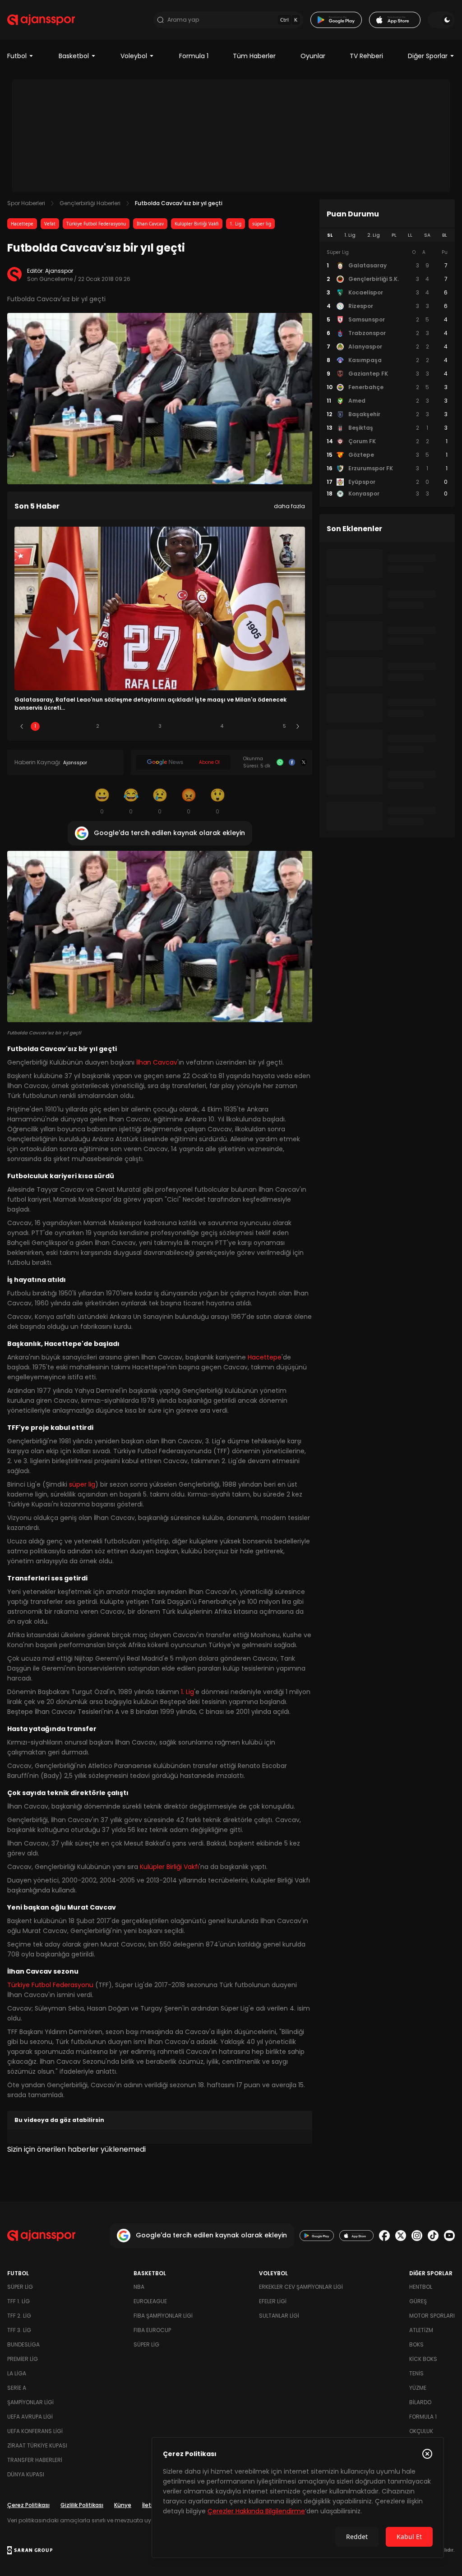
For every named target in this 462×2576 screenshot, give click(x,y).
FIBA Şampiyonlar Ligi (163, 2316)
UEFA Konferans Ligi (35, 2431)
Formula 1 (194, 56)
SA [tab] (427, 235)
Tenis (416, 2373)
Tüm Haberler (254, 56)
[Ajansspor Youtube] (449, 2236)
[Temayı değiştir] (441, 20)
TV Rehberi (366, 56)
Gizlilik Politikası (82, 2505)
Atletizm (421, 2330)
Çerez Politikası (28, 2505)
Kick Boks (423, 2359)
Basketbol (74, 56)
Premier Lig (23, 2359)
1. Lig (236, 224)
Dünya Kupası (26, 2474)
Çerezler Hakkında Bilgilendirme (256, 2511)
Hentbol (421, 2287)
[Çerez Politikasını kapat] (427, 2454)
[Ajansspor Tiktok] (433, 2236)
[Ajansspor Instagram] (417, 2236)
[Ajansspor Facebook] (384, 2236)
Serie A (17, 2388)
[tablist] (387, 235)
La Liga (17, 2373)
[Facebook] (292, 762)
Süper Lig (20, 2287)
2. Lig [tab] (374, 235)
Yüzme (418, 2388)
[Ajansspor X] (401, 2236)
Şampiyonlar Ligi (30, 2402)
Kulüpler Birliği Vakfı (197, 224)
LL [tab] (410, 235)
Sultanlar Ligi (279, 2316)
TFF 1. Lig (18, 2301)
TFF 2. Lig (19, 2316)
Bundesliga (23, 2344)
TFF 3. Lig (19, 2330)
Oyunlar (313, 56)
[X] (304, 762)
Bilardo (420, 2402)
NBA (139, 2287)
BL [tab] (445, 235)
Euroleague (150, 2301)
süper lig (262, 224)
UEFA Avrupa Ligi (30, 2417)
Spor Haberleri (26, 203)
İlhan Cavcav (150, 224)
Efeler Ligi (273, 2301)
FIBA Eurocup (152, 2330)
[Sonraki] (298, 726)
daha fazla (289, 506)
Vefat (50, 224)
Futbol (17, 56)
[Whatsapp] (280, 762)
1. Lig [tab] (350, 235)
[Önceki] (22, 726)
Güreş (418, 2301)
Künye (123, 2505)
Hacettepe (22, 224)
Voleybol (134, 56)
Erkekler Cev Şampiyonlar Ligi (301, 2287)
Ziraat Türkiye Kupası (37, 2445)
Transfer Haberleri (35, 2460)
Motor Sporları (432, 2316)
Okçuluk (421, 2431)
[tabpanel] (387, 373)
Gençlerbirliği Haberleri (90, 203)
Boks (416, 2344)
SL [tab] (330, 235)
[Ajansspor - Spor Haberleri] (41, 20)
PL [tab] (394, 235)
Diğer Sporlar (428, 56)
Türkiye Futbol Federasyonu (96, 224)
